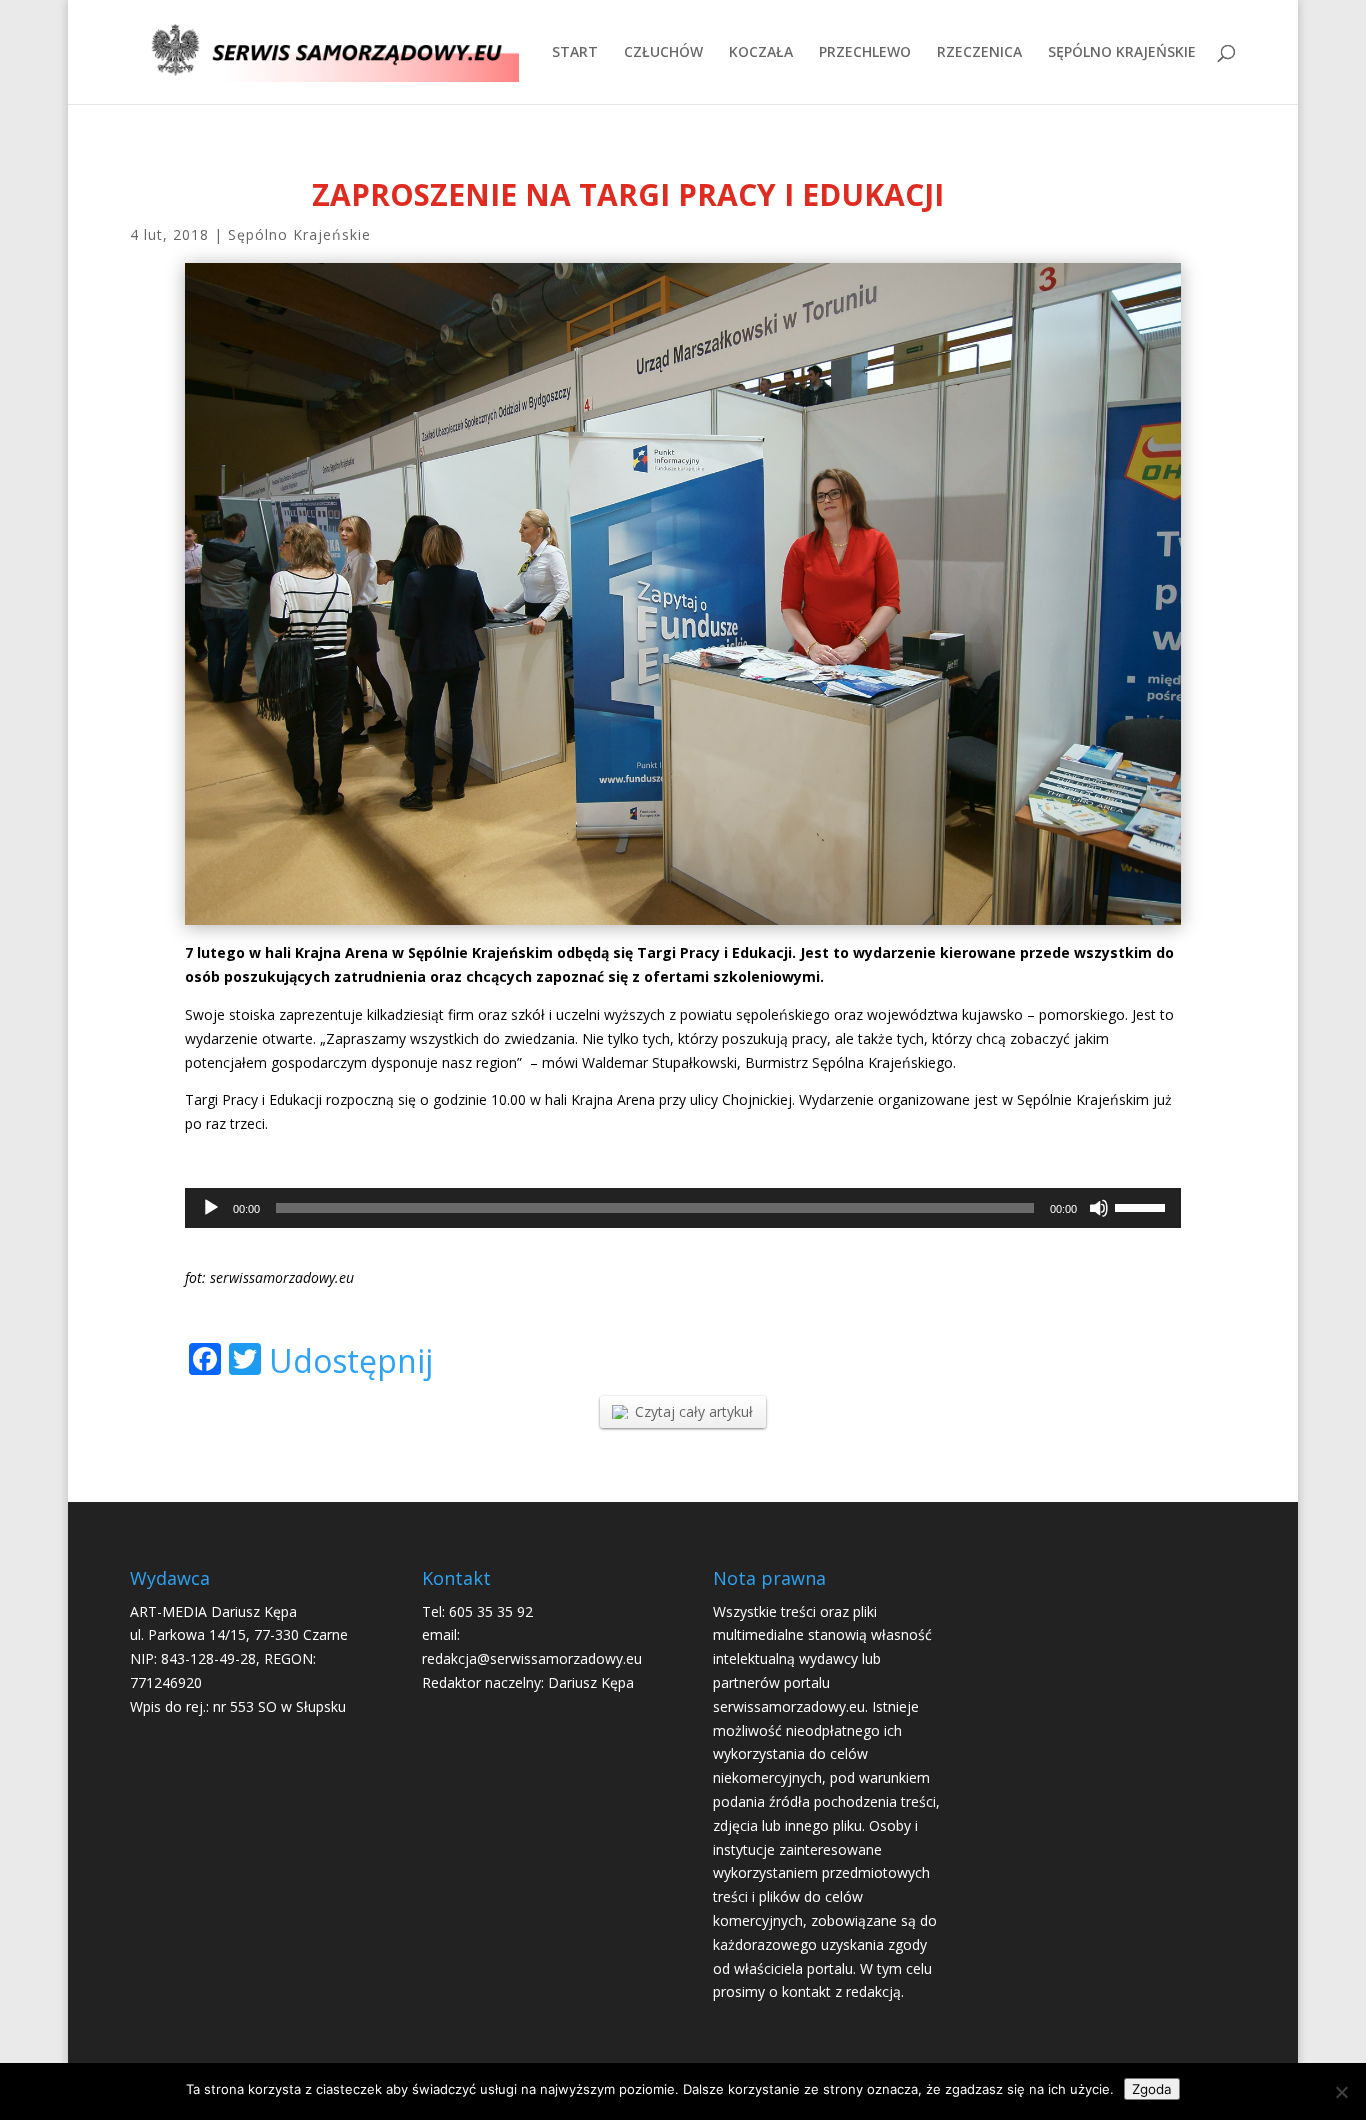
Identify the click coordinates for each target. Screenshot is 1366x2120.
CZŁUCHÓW (663, 53)
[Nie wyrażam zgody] (1341, 2092)
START (575, 53)
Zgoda (1152, 2089)
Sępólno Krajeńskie (299, 234)
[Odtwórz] (211, 1208)
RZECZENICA (979, 53)
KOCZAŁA (761, 53)
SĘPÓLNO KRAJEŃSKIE (1122, 53)
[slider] (1143, 1206)
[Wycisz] (1099, 1208)
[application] (683, 1208)
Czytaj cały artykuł (694, 1411)
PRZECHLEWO (865, 53)
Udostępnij (351, 1361)
